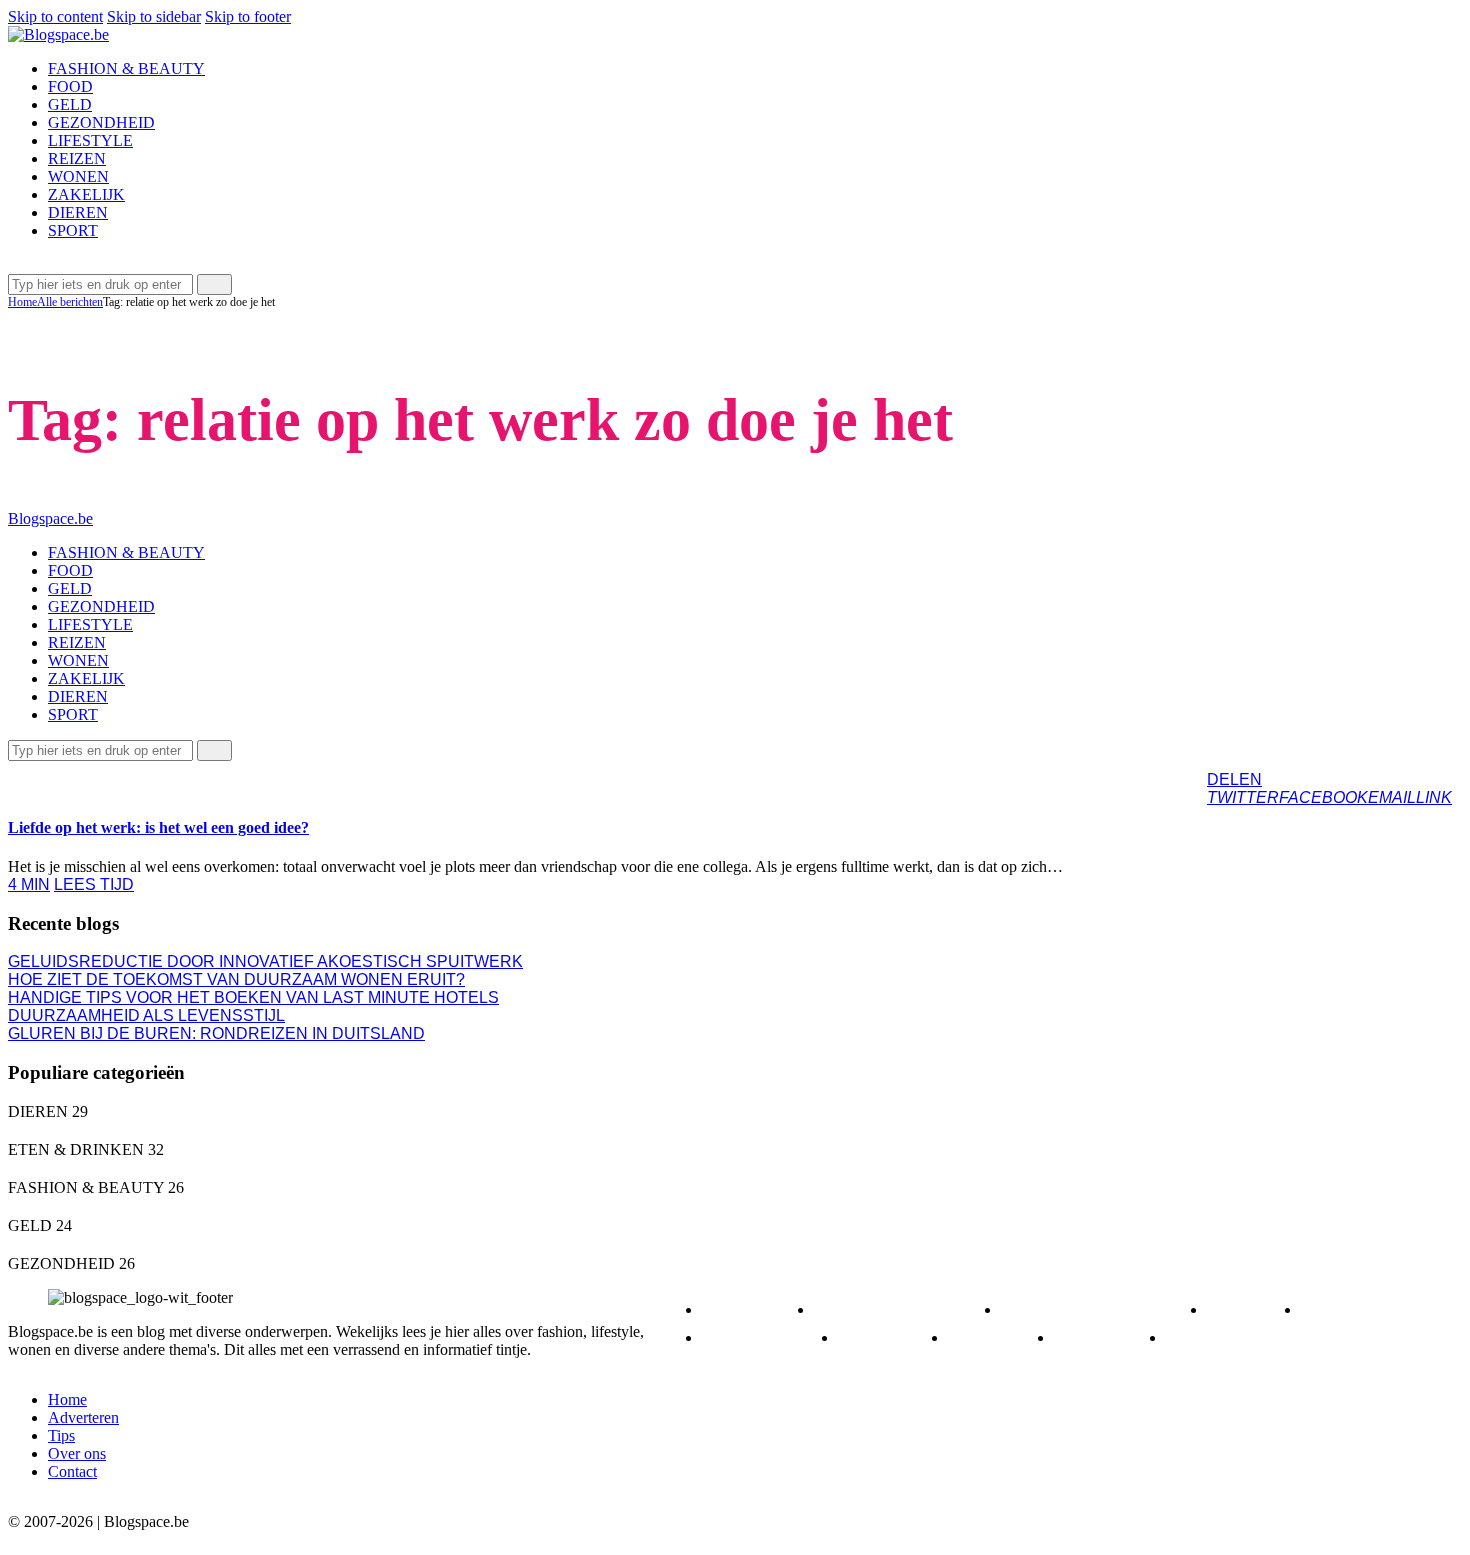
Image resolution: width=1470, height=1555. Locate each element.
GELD (1249, 1309)
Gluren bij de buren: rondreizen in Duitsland (216, 1033)
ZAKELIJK (62, 778)
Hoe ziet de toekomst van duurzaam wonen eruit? (236, 979)
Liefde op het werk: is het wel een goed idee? (158, 827)
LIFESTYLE (765, 1337)
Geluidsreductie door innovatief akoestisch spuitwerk (265, 961)
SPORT (996, 1337)
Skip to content (55, 16)
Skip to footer (248, 16)
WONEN (1105, 1337)
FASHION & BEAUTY (1099, 1309)
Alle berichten (70, 302)
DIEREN (753, 1309)
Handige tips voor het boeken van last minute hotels (253, 997)
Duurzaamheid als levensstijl (146, 1015)
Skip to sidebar (154, 16)
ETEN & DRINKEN (902, 1309)
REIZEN (888, 1337)
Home (22, 302)
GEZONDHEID (1375, 1309)
